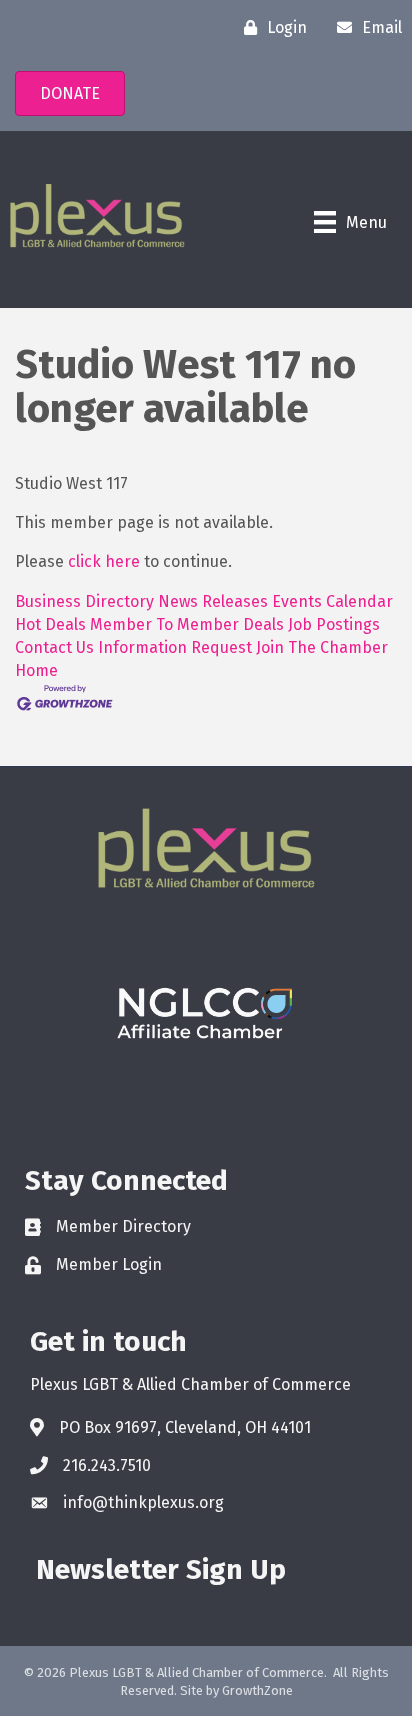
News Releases (213, 601)
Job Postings (334, 624)
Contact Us (54, 647)
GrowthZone (257, 1690)
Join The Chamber (322, 647)
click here (104, 561)
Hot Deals (50, 624)
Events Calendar (332, 601)
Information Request (175, 647)
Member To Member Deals (187, 624)
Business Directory (84, 601)
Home (36, 670)
